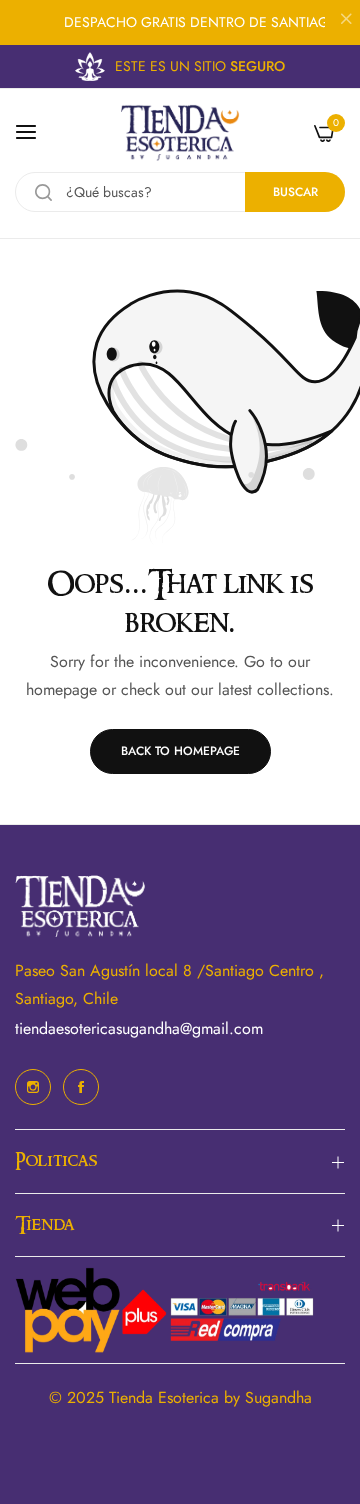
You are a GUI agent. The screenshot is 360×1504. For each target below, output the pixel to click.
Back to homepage (180, 751)
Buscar (295, 192)
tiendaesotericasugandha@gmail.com (139, 1028)
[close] (346, 21)
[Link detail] (33, 1087)
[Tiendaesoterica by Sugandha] (180, 133)
